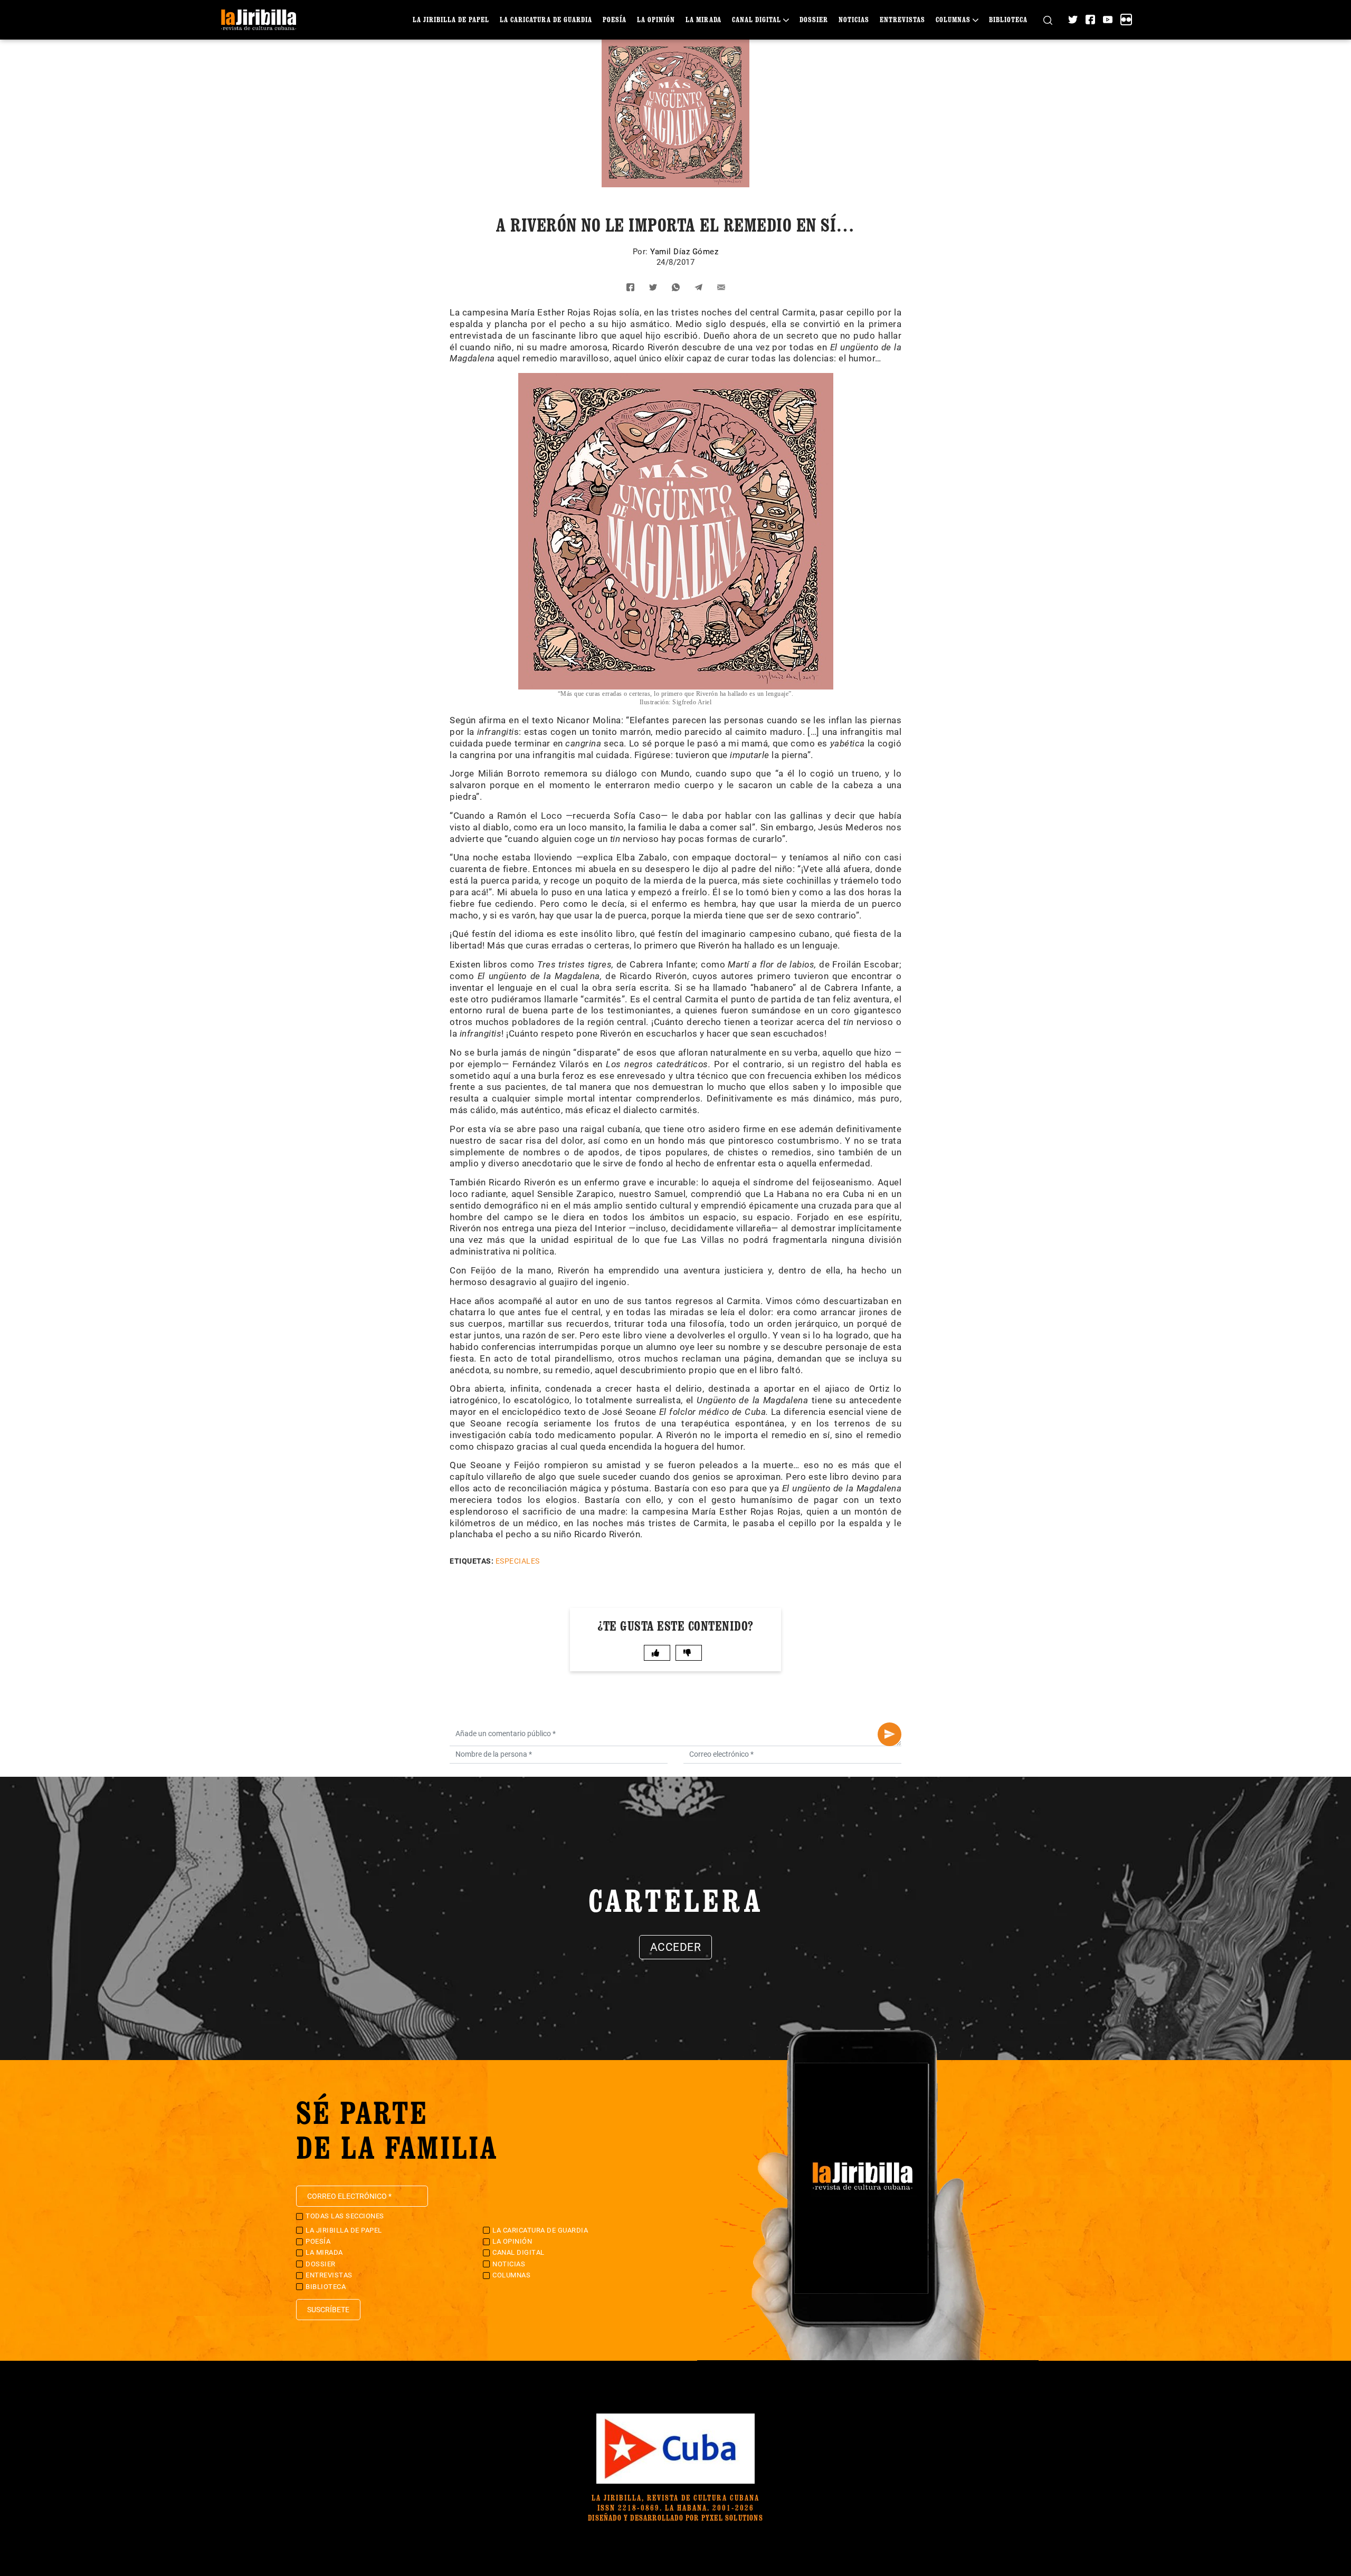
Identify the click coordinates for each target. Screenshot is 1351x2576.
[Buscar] (1048, 20)
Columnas (953, 19)
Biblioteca (1008, 19)
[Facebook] (1090, 20)
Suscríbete (328, 2310)
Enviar (889, 1734)
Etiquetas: (472, 1561)
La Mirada (703, 19)
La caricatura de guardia (546, 19)
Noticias (854, 19)
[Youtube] (1108, 20)
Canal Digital (757, 19)
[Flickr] (1126, 20)
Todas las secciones (345, 2216)
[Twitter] (1073, 20)
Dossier (814, 19)
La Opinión (656, 19)
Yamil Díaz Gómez (684, 252)
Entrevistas (902, 19)
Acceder (676, 1947)
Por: (642, 252)
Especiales (518, 1561)
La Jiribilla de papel (451, 19)
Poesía (615, 19)
